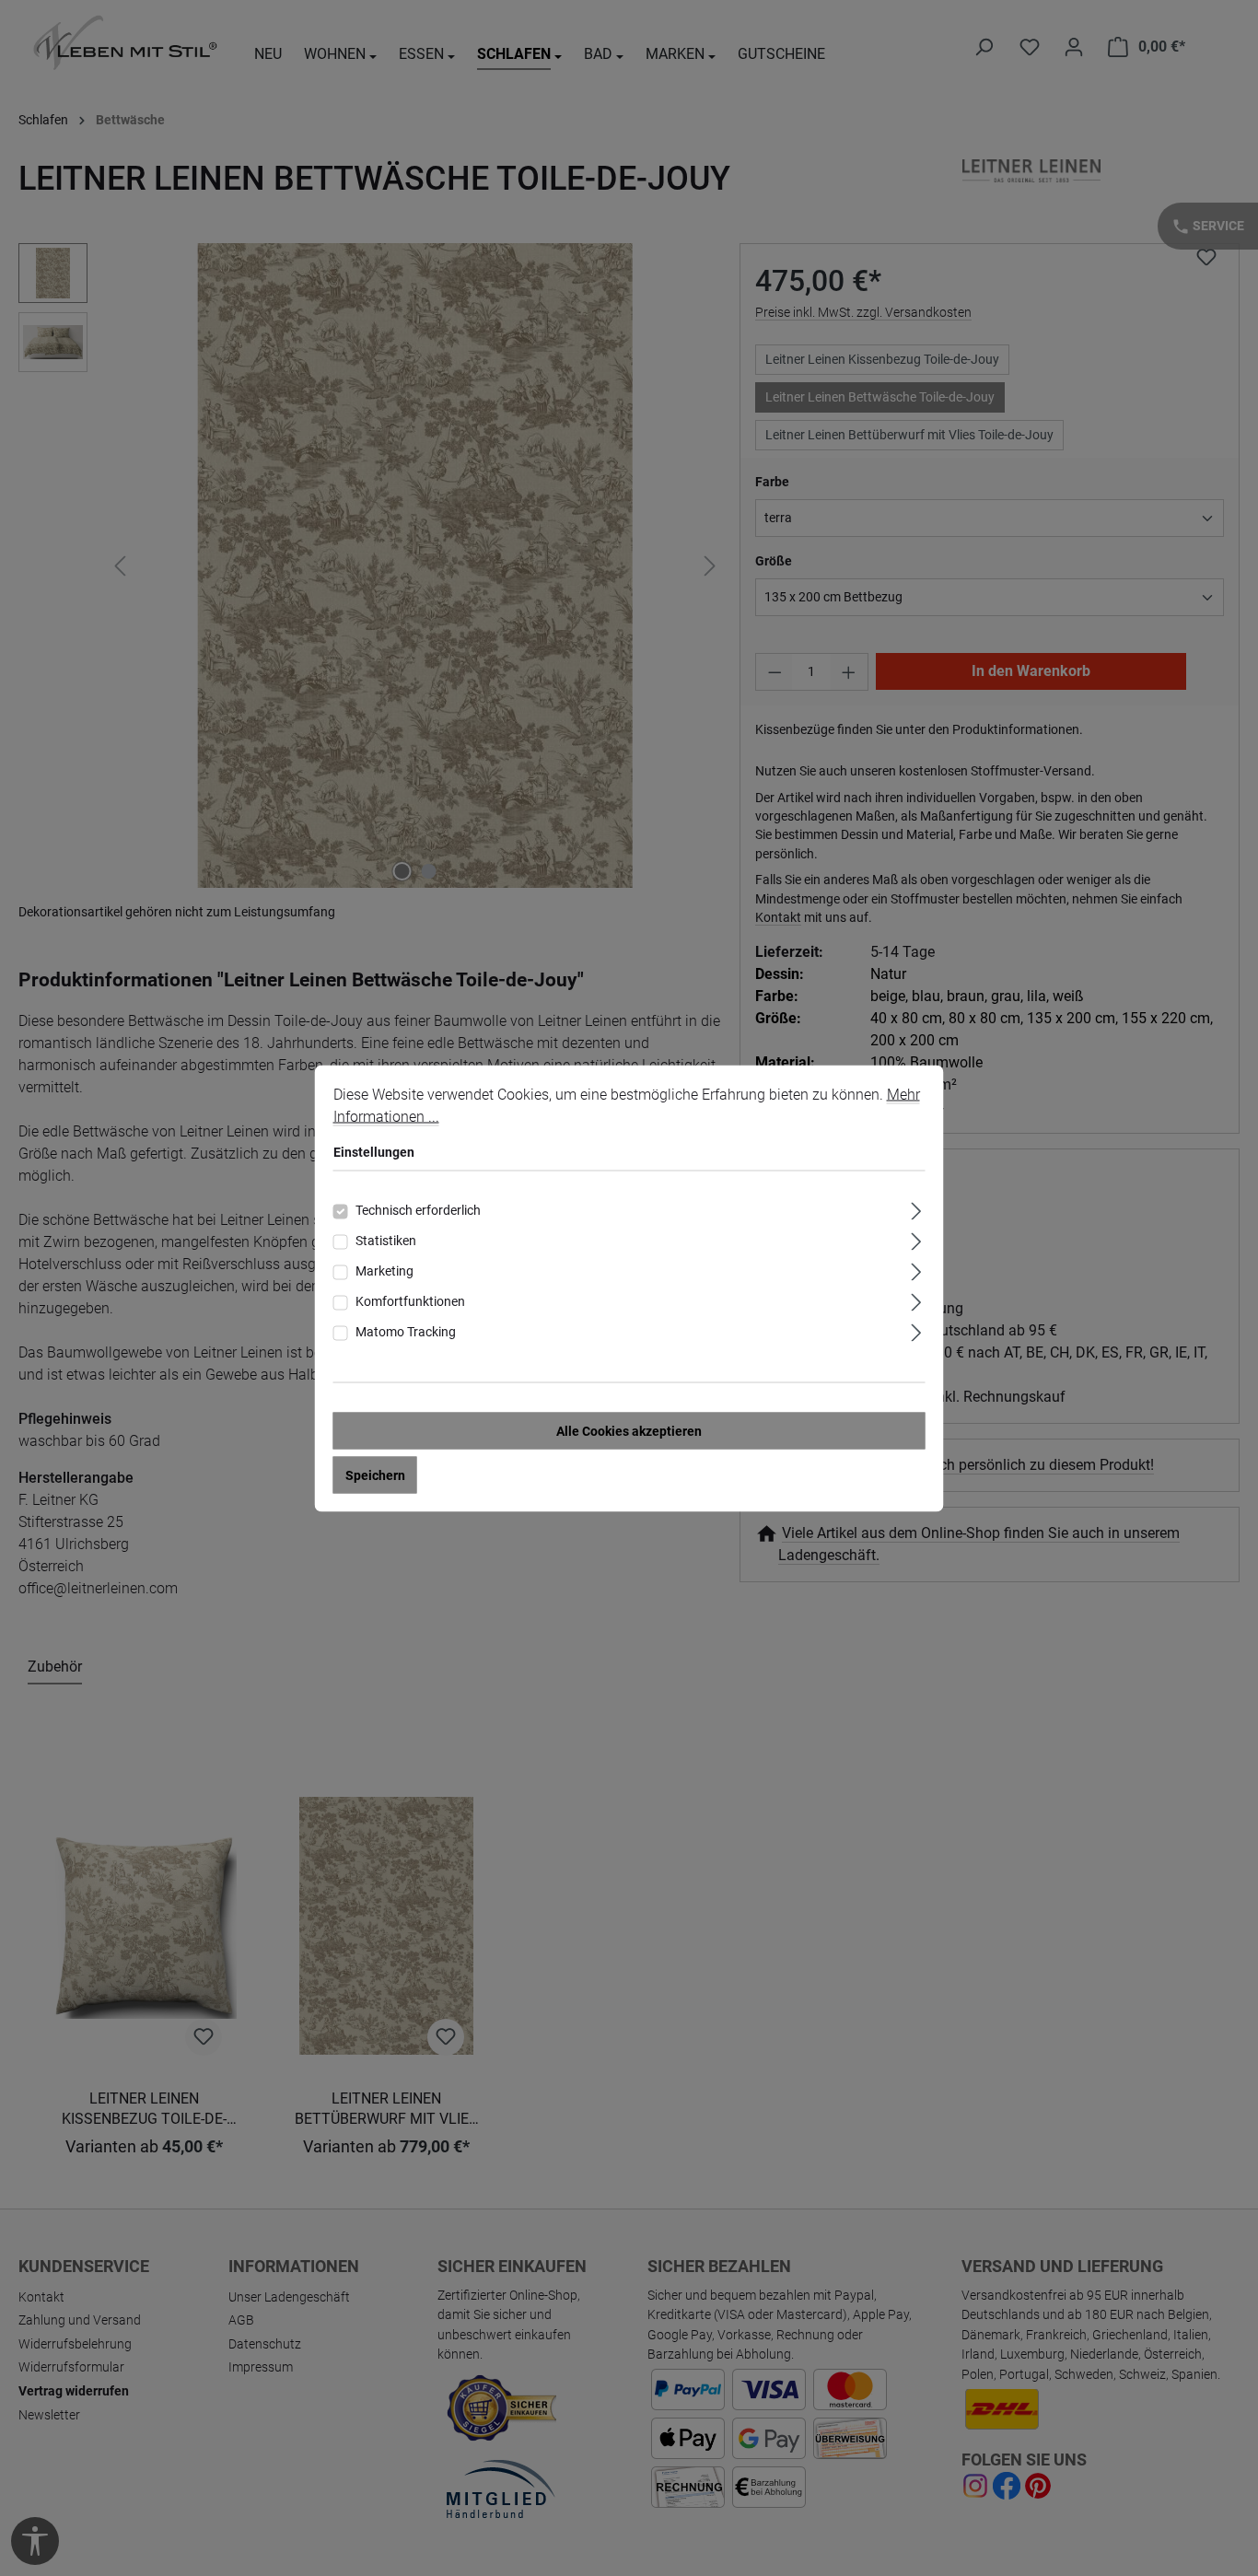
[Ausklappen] (916, 1208)
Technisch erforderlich (418, 1209)
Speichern (375, 1474)
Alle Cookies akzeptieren (629, 1430)
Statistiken (386, 1240)
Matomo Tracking (406, 1331)
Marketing (384, 1270)
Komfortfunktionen (410, 1300)
